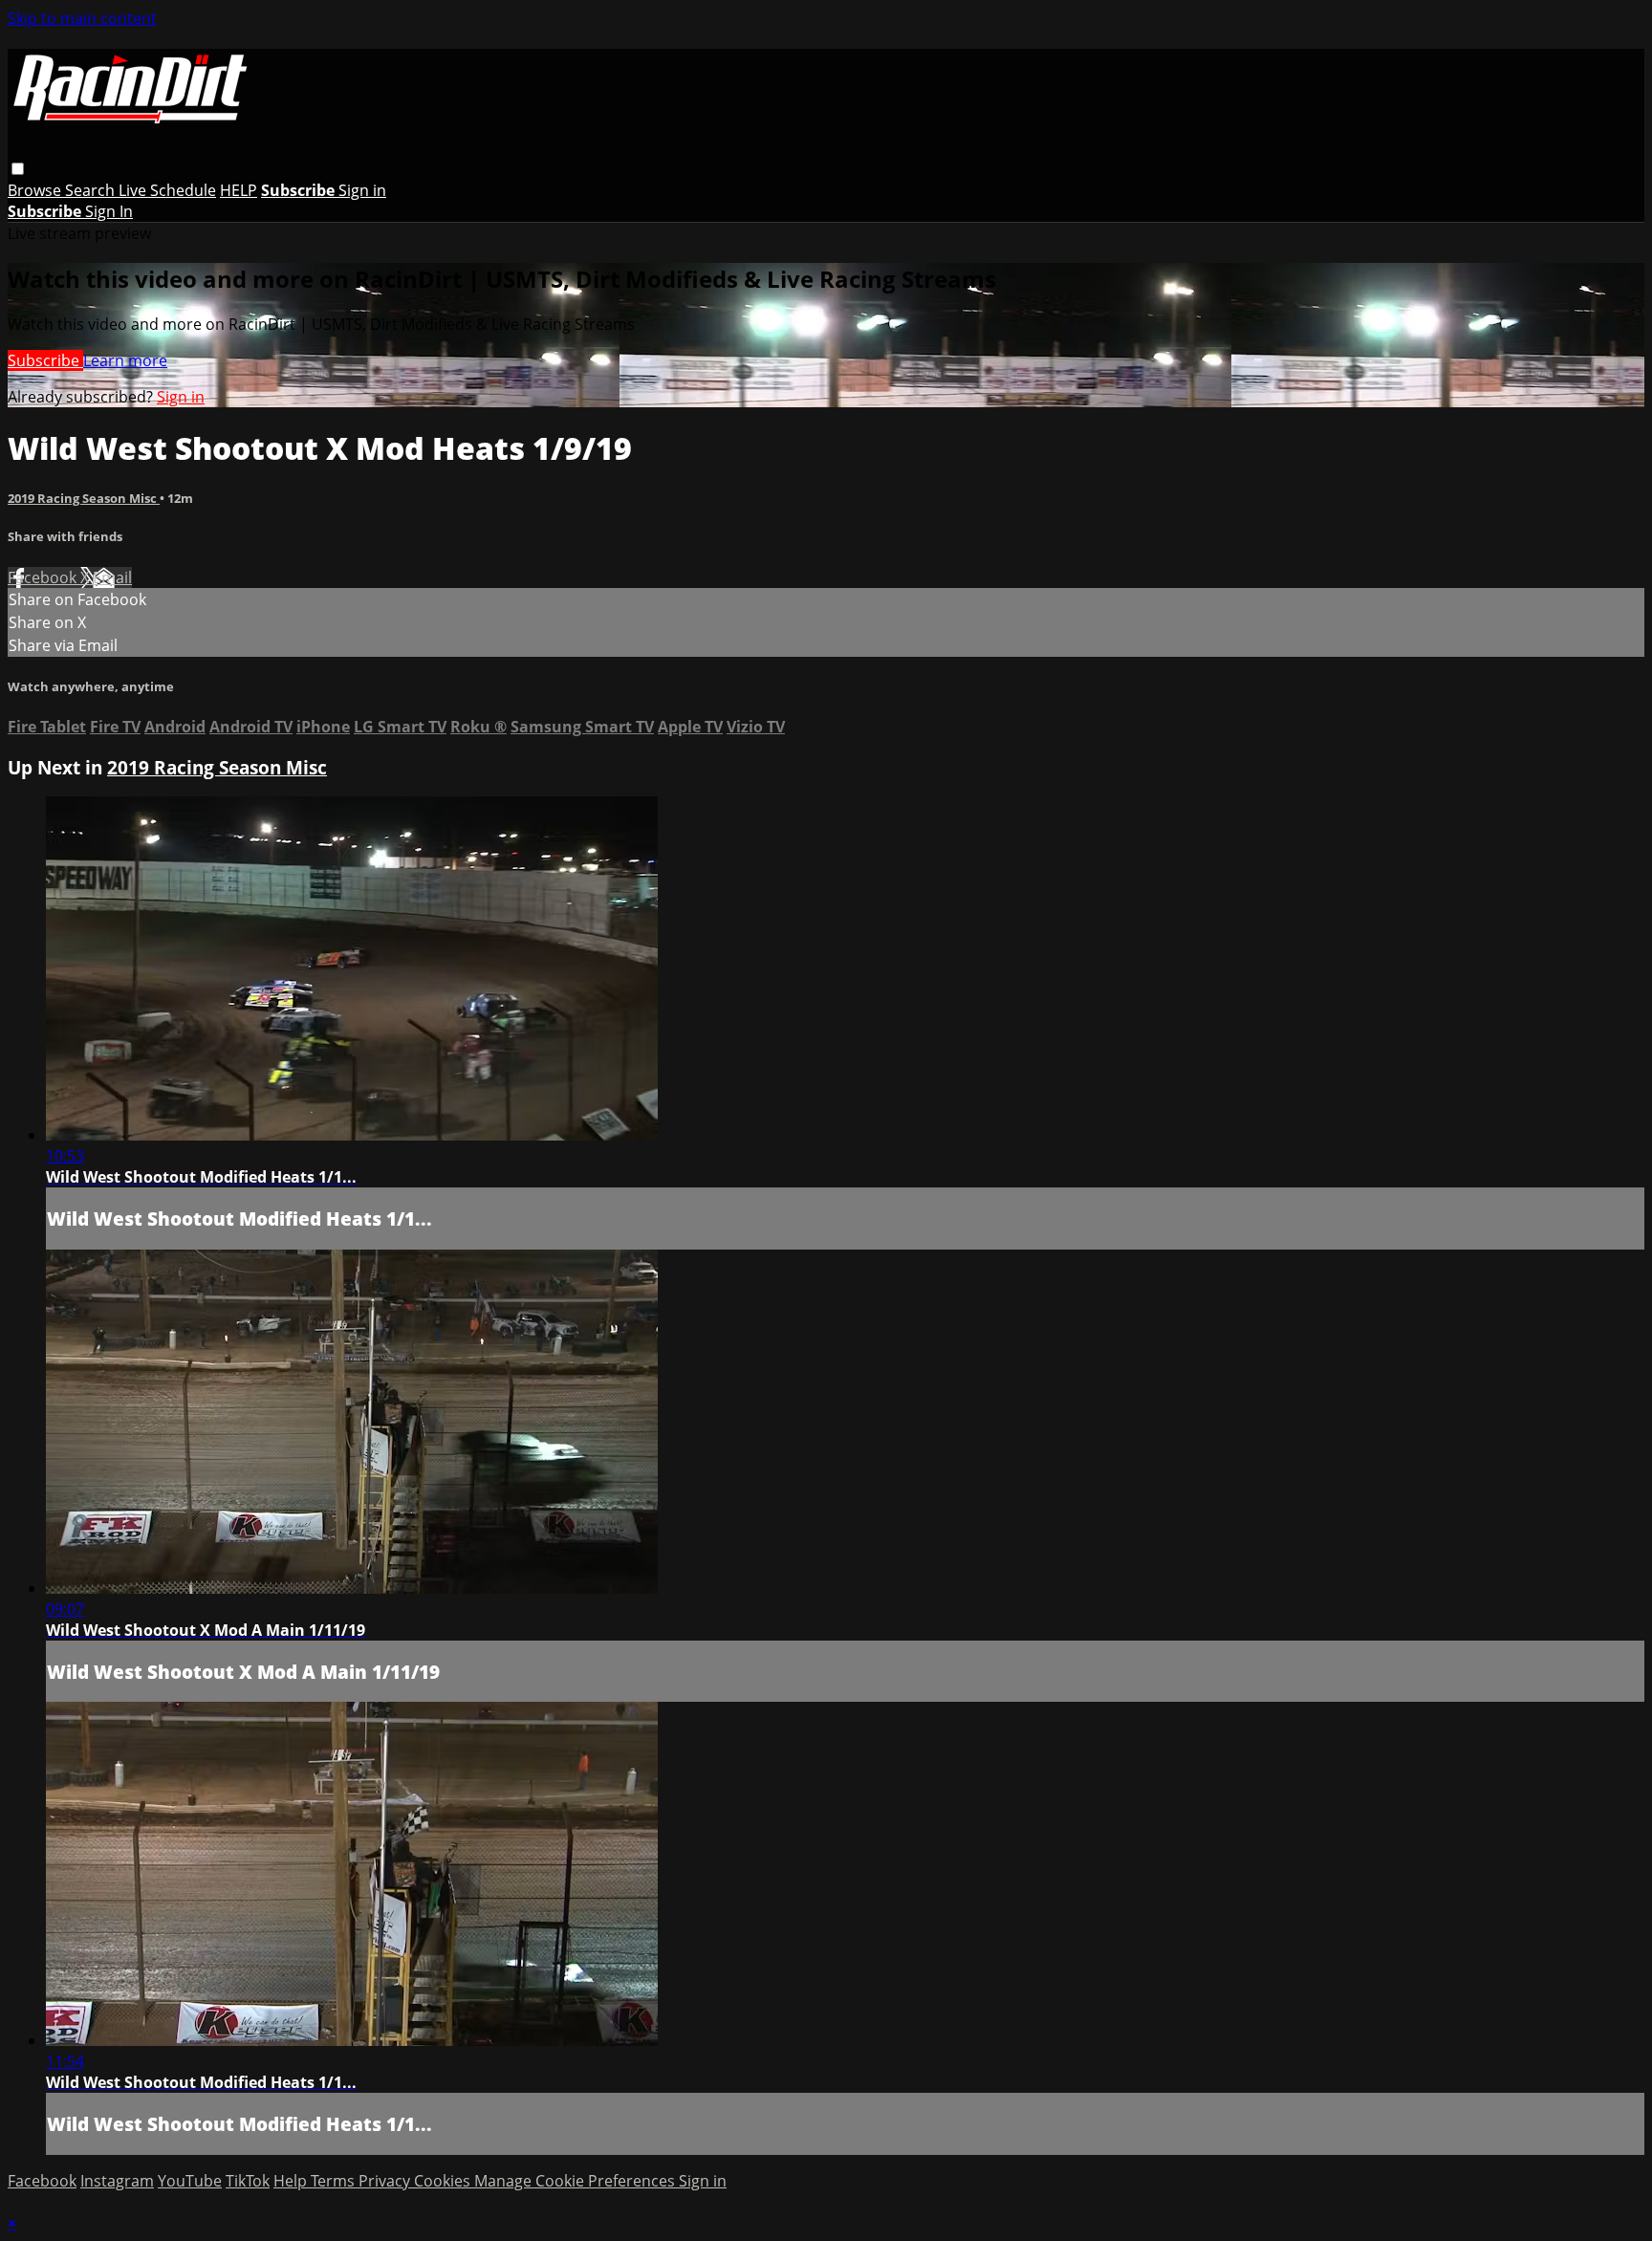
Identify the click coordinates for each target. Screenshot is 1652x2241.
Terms (335, 2181)
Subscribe (45, 360)
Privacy (386, 2181)
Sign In (109, 211)
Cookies (444, 2181)
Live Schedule (167, 190)
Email (112, 577)
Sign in (362, 190)
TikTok (248, 2181)
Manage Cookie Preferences (576, 2181)
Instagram (117, 2181)
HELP (239, 190)
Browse (36, 190)
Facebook (44, 577)
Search (92, 190)
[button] (18, 169)
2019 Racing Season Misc (84, 498)
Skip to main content (82, 18)
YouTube (190, 2181)
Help (292, 2181)
